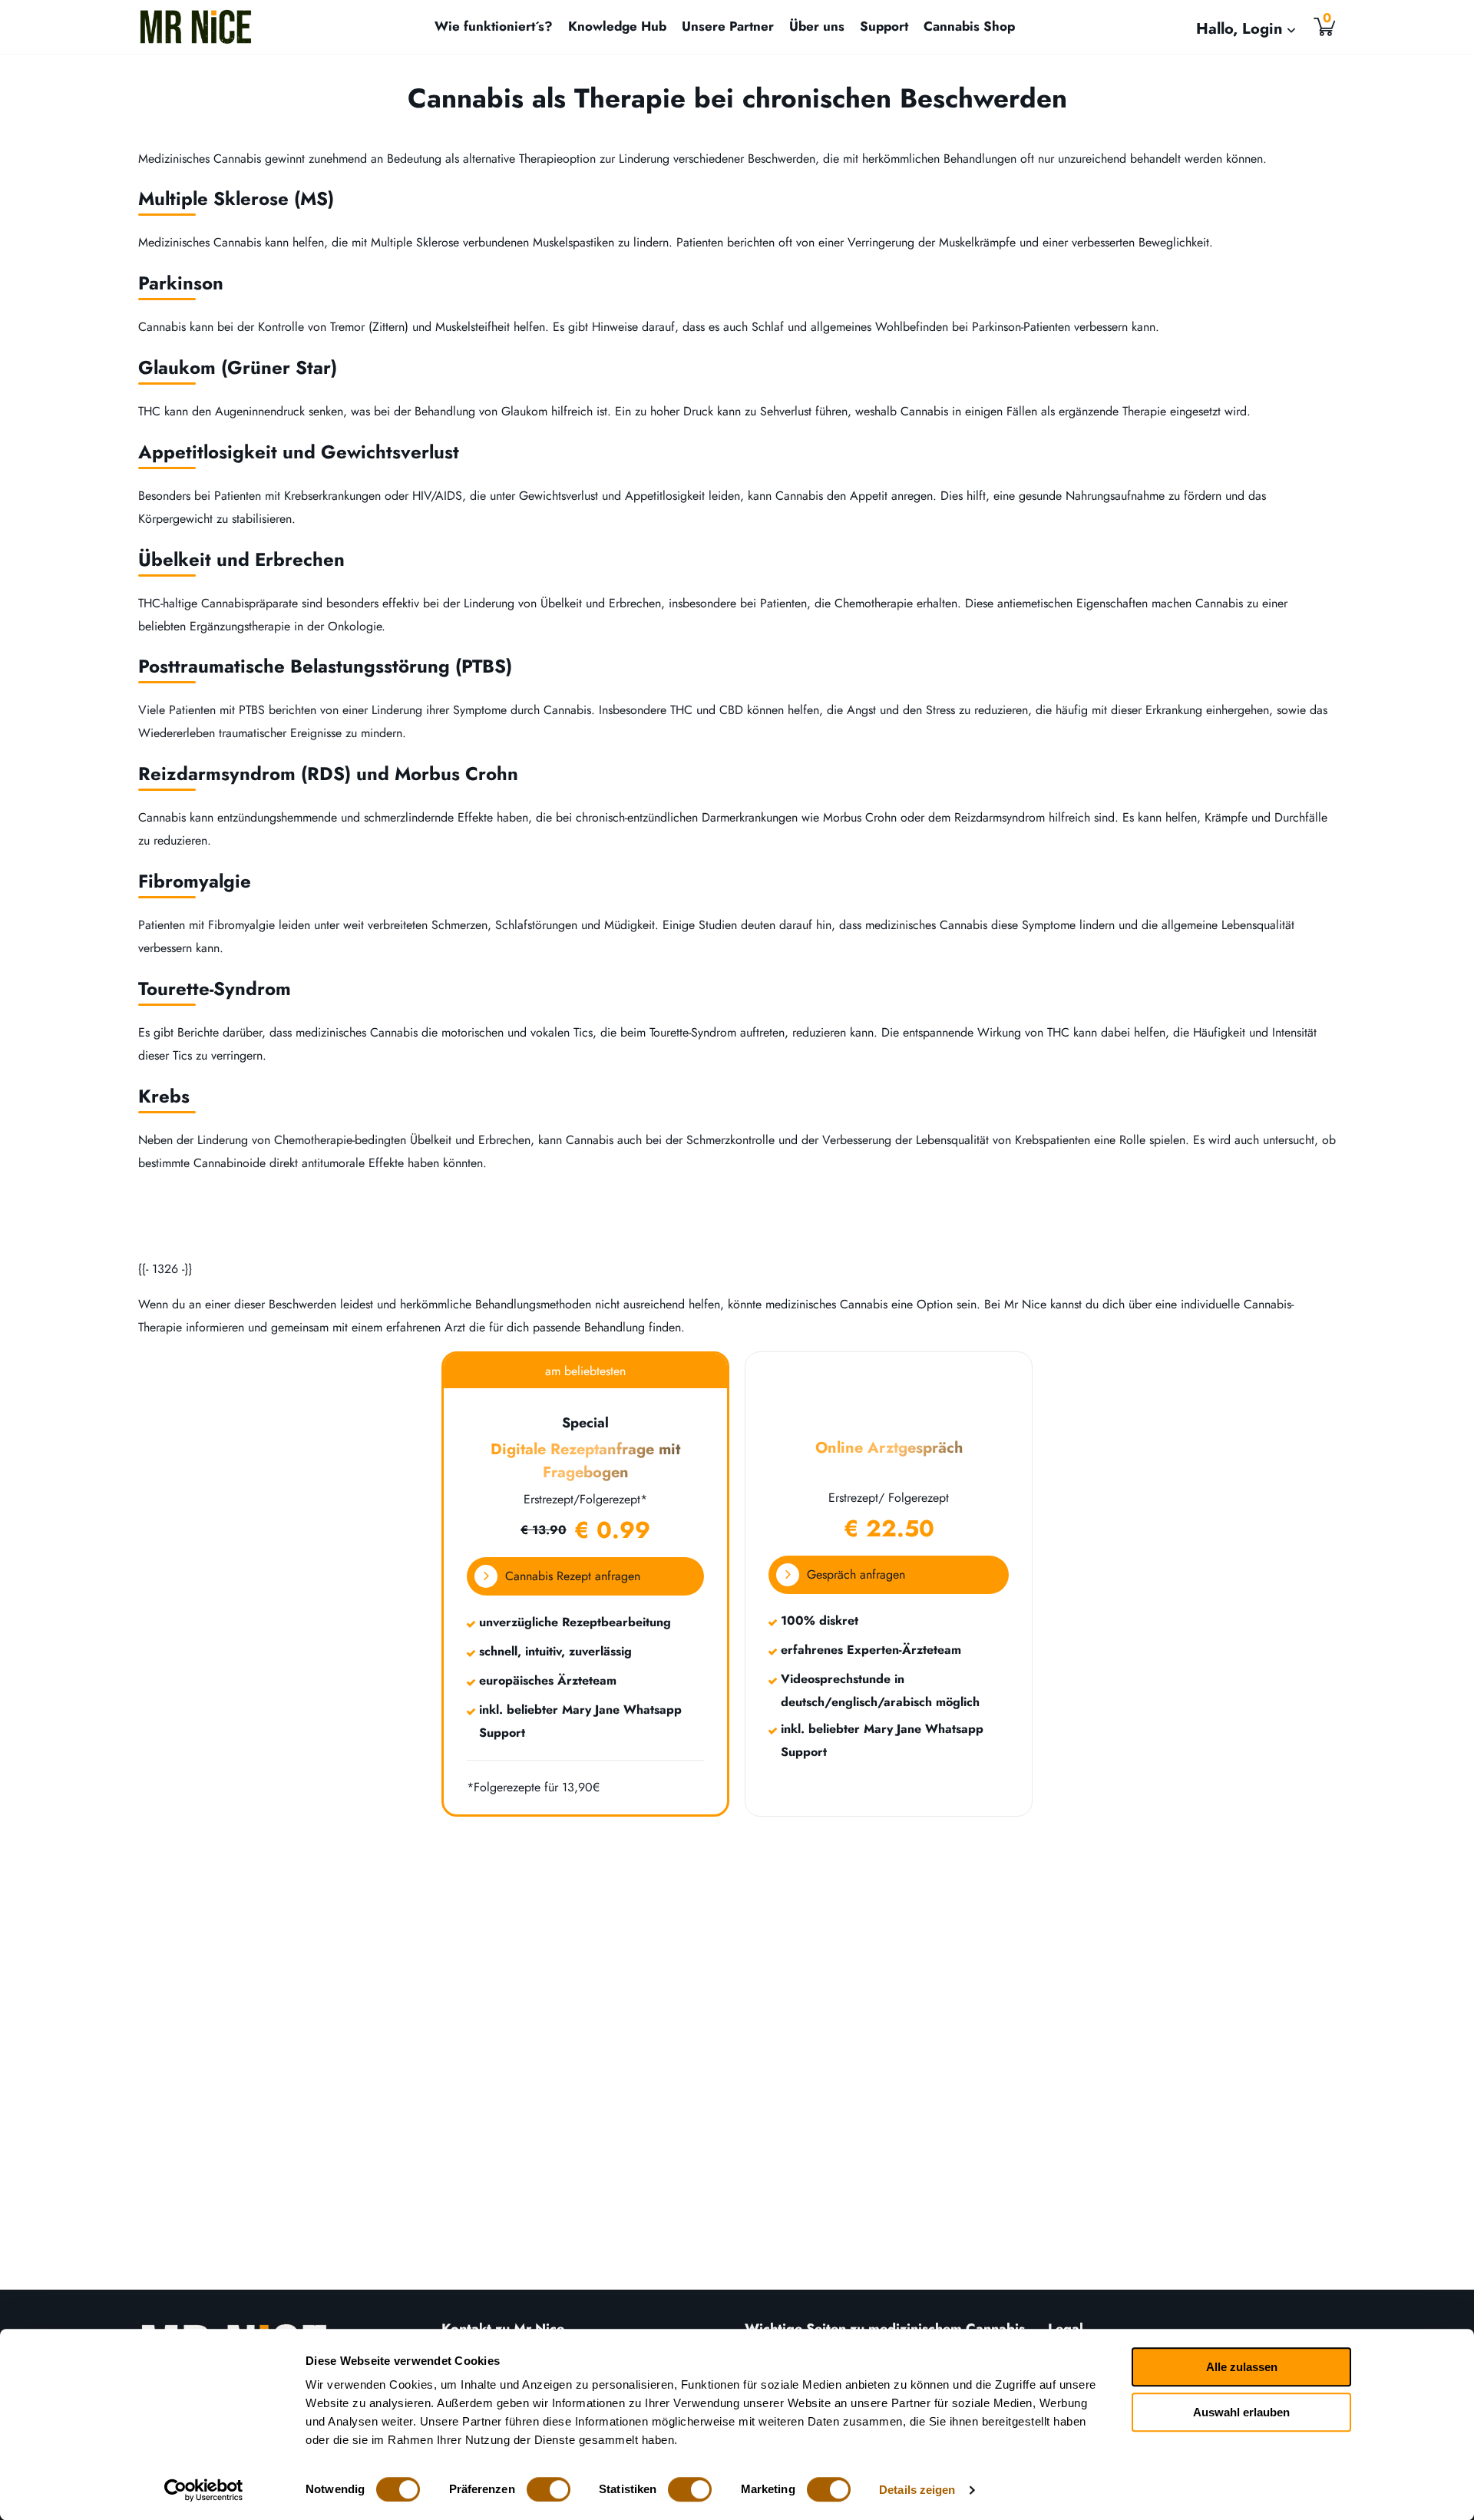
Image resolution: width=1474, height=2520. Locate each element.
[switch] (549, 2489)
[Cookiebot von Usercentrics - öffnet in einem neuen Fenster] (204, 2490)
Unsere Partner (728, 26)
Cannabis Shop (969, 26)
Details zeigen (917, 2490)
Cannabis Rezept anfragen (573, 1576)
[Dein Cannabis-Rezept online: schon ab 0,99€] (196, 27)
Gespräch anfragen (856, 1574)
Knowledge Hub (617, 26)
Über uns (817, 26)
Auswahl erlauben (1241, 2412)
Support (884, 26)
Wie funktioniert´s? (494, 26)
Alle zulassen (1242, 2367)
